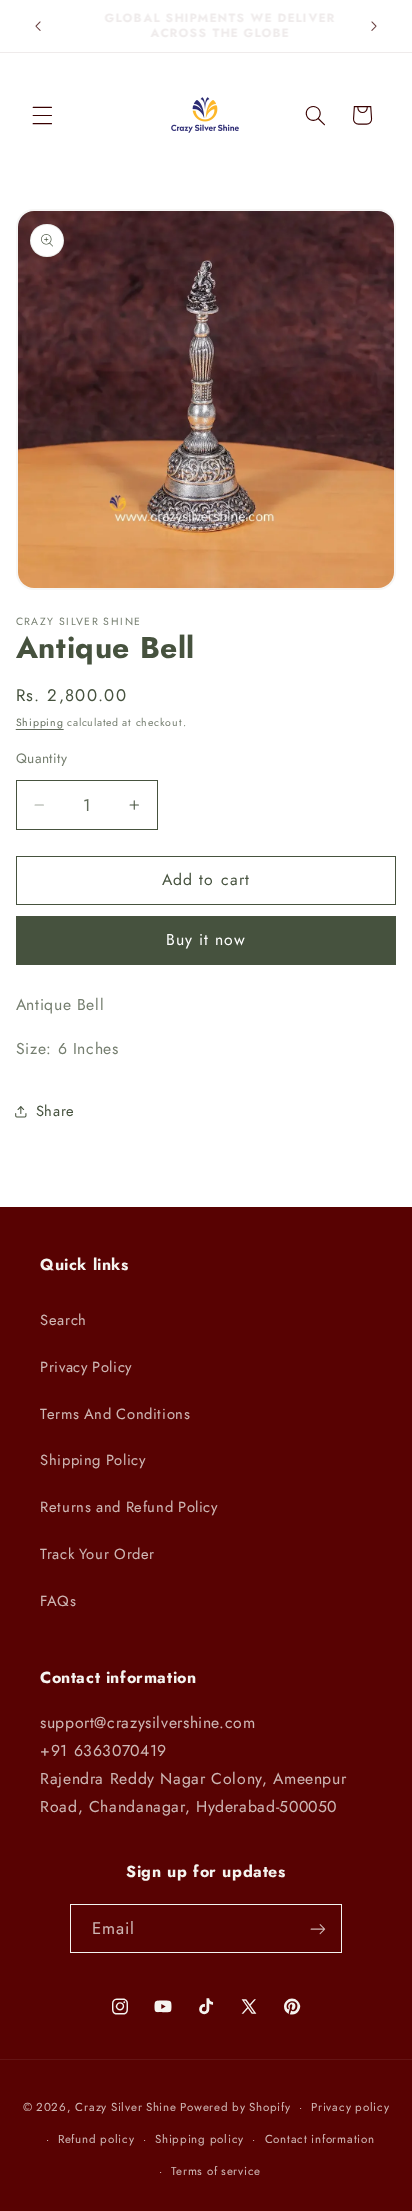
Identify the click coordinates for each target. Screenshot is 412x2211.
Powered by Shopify (235, 2107)
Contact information (320, 2139)
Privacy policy (350, 2107)
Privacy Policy (86, 1367)
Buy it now (206, 939)
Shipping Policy (92, 1460)
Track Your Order (97, 1554)
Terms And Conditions (115, 1414)
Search (63, 1320)
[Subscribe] (318, 1928)
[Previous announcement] (38, 26)
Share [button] (55, 1111)
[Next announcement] (374, 26)
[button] (42, 115)
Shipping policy (199, 2139)
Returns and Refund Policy (129, 1507)
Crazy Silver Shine (125, 2107)
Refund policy (96, 2139)
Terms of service (216, 2171)
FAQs (58, 1601)
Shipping (40, 722)
